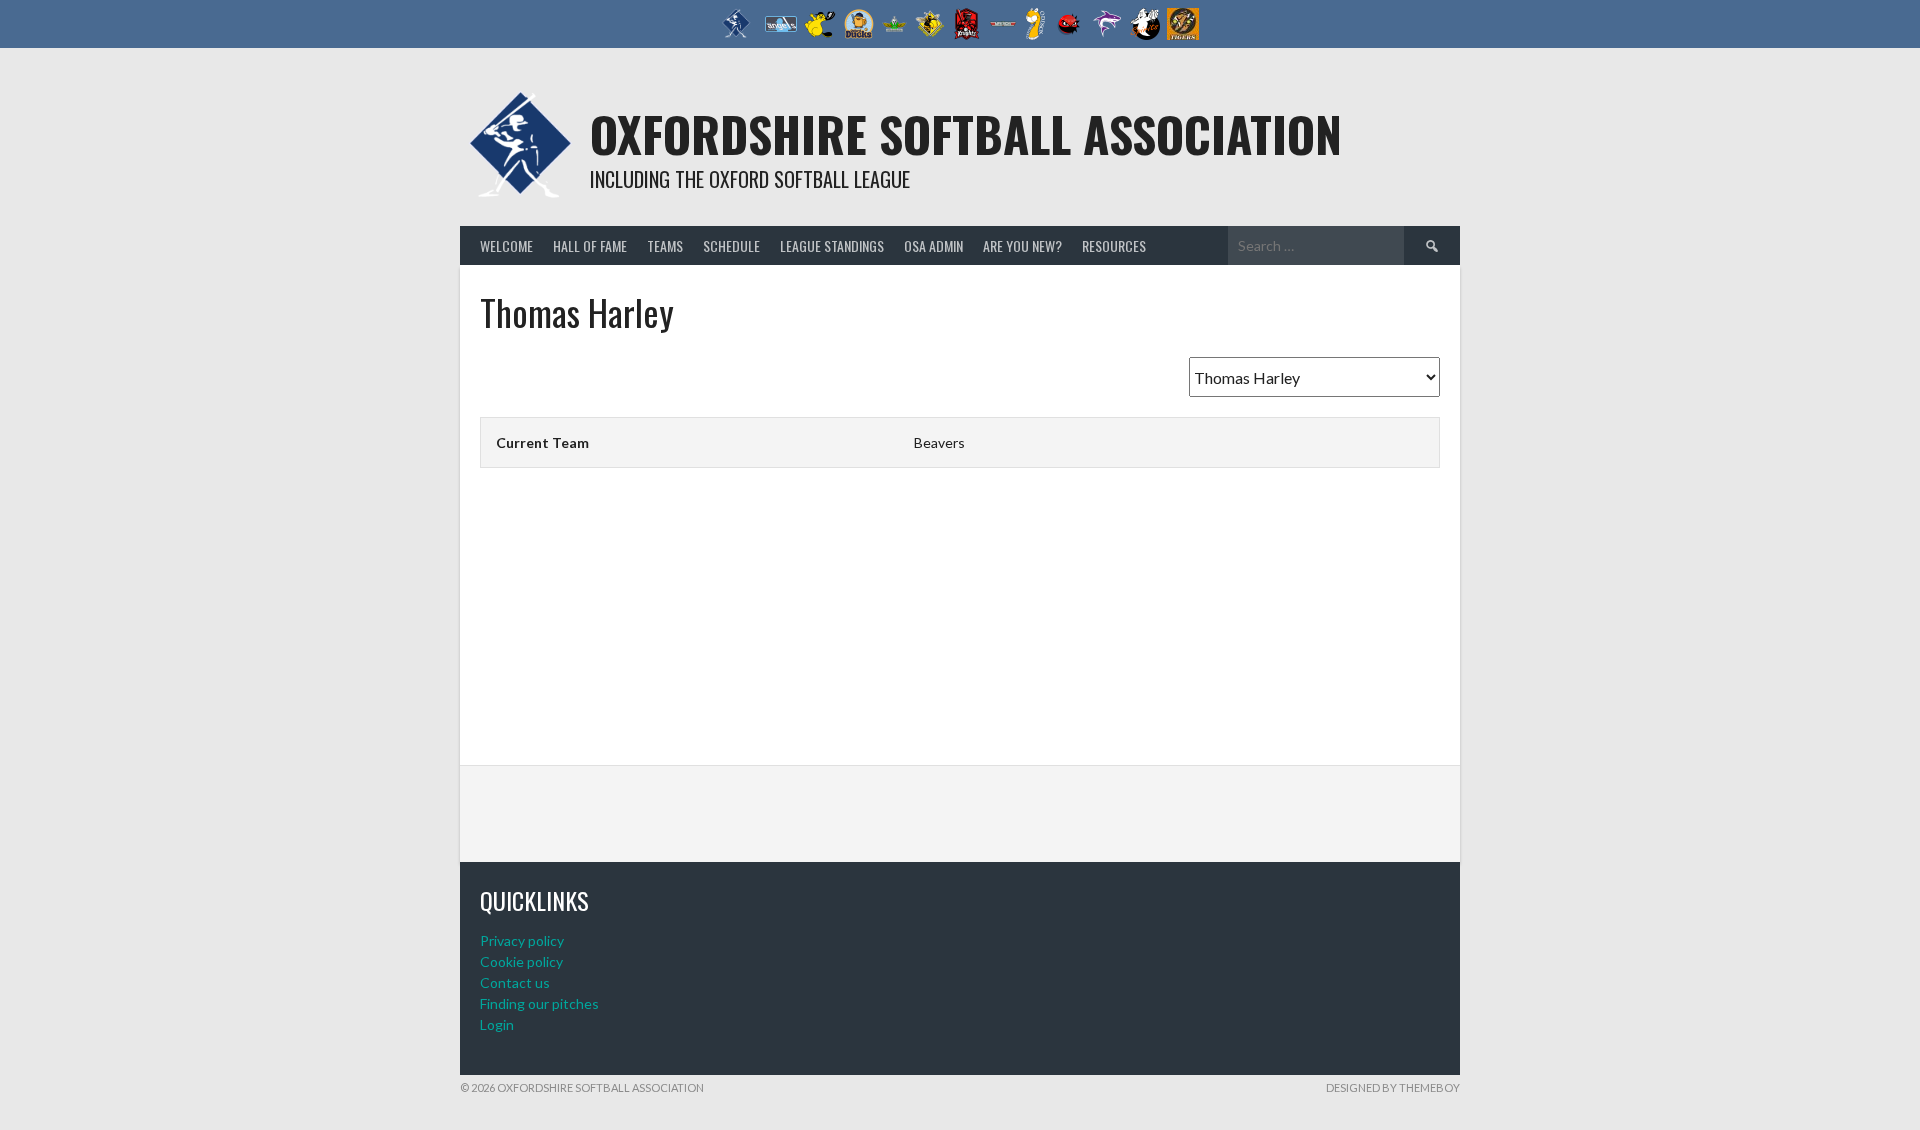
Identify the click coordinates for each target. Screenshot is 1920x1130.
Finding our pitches (539, 1003)
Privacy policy (522, 940)
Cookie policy (521, 961)
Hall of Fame (590, 245)
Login (497, 1024)
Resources (1114, 245)
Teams (665, 245)
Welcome (506, 245)
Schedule (731, 245)
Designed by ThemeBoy (1393, 1087)
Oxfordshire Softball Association (966, 133)
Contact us (515, 982)
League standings (832, 245)
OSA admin (933, 245)
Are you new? (1022, 245)
